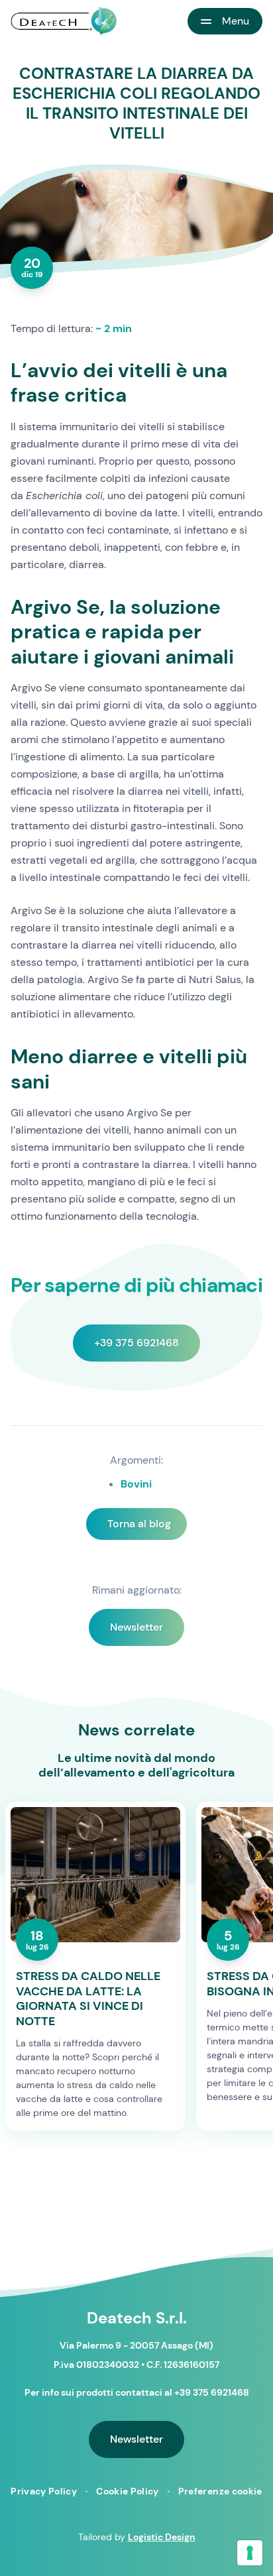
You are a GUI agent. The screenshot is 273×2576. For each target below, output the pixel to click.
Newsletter (136, 1627)
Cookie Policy (128, 2491)
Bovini (136, 1484)
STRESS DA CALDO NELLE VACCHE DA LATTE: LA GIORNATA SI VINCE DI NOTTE (88, 1999)
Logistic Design (162, 2537)
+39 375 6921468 (136, 1343)
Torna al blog (139, 1524)
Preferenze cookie (220, 2491)
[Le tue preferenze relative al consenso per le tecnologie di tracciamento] (250, 2553)
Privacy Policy (44, 2491)
